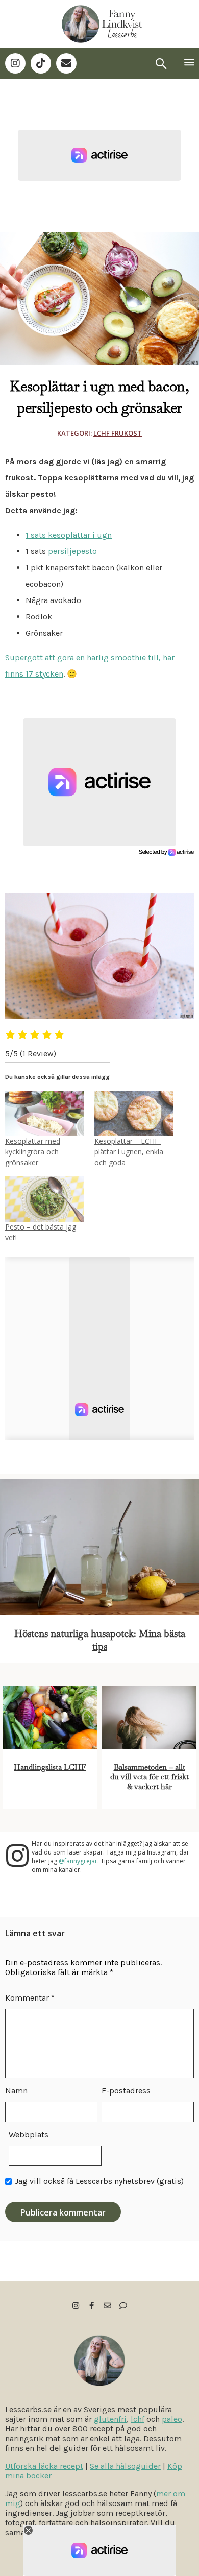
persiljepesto (72, 551)
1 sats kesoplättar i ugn (69, 535)
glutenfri (110, 2419)
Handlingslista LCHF (50, 1767)
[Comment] (123, 2306)
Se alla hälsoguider (125, 2466)
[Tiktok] (41, 63)
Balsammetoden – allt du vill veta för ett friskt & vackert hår (150, 1777)
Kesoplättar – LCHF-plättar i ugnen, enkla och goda (129, 1152)
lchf (138, 2419)
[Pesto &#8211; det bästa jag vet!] (45, 1199)
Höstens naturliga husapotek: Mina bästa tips (100, 1640)
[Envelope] (66, 63)
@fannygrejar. (79, 1861)
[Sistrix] (161, 63)
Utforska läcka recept (44, 2466)
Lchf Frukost (118, 433)
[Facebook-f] (92, 2306)
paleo (172, 2419)
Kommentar (30, 1998)
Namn (16, 2091)
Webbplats (29, 2135)
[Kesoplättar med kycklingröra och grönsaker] (45, 1114)
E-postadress (126, 2091)
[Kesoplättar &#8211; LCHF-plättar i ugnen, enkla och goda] (134, 1114)
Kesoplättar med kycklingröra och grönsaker (33, 1152)
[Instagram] (15, 63)
